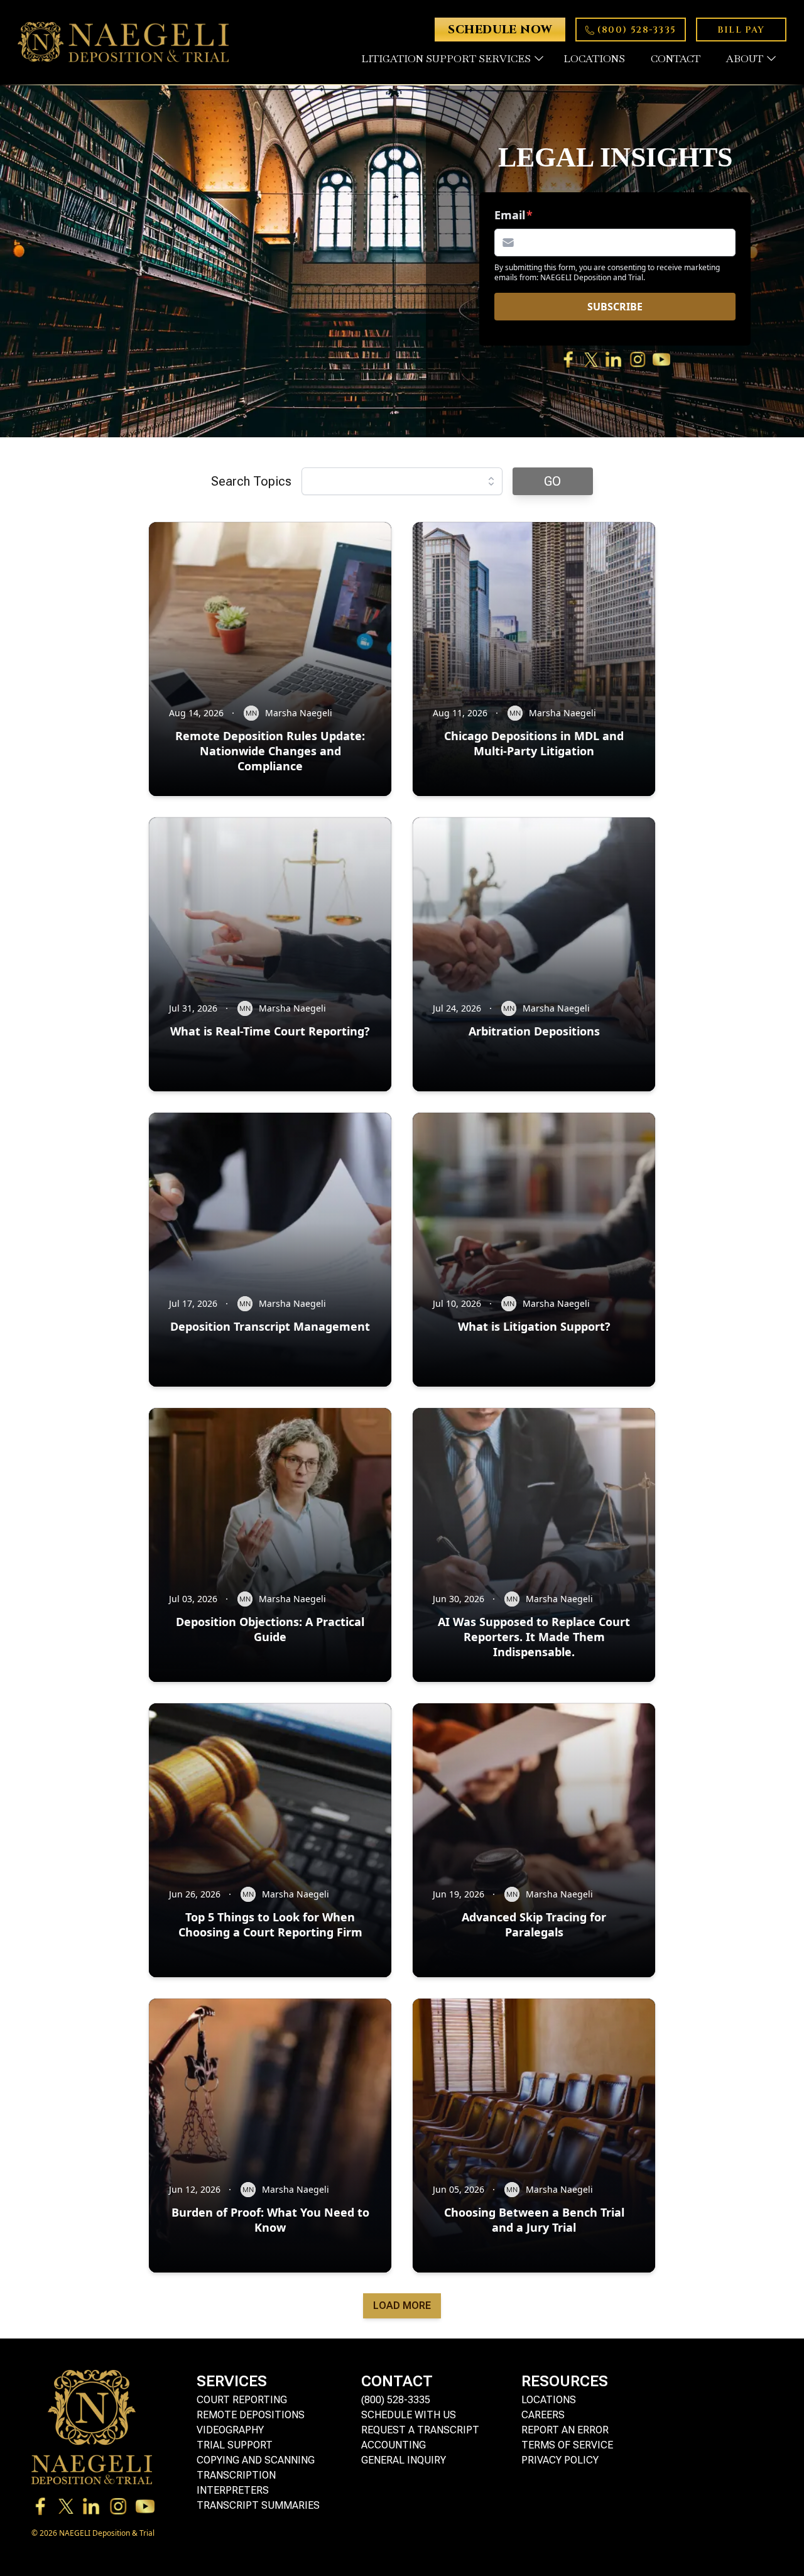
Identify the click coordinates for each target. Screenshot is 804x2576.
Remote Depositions (251, 2415)
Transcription (236, 2475)
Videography (230, 2430)
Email (510, 215)
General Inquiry (404, 2460)
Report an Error (565, 2430)
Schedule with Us (409, 2415)
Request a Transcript (420, 2430)
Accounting (394, 2445)
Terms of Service (567, 2445)
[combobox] (402, 481)
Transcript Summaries (258, 2505)
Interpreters (233, 2490)
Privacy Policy (560, 2460)
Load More (402, 2306)
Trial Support (235, 2445)
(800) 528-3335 (396, 2400)
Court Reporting (242, 2400)
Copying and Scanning (256, 2460)
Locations (549, 2400)
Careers (543, 2415)
